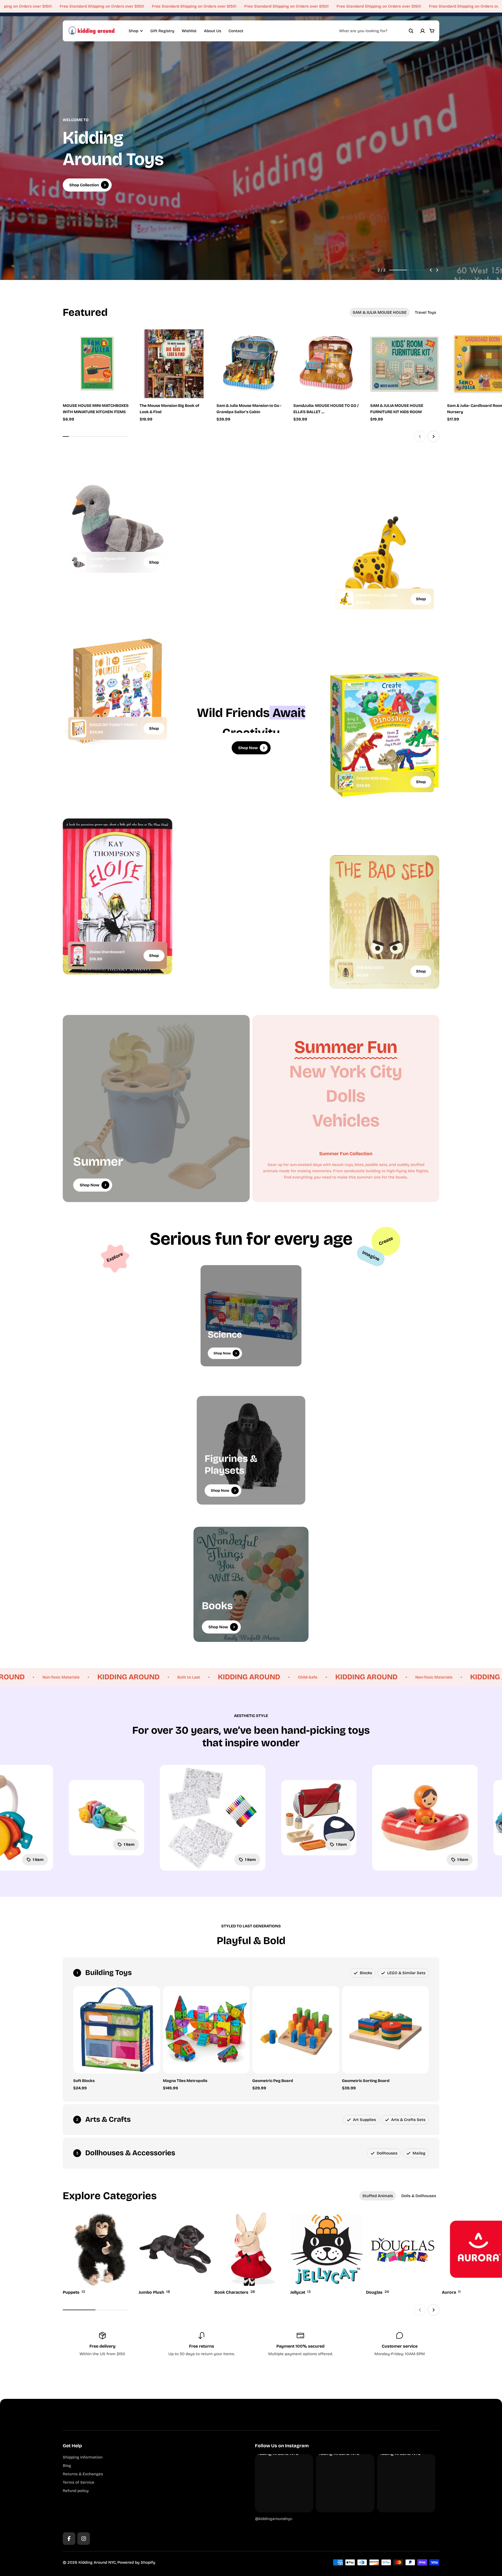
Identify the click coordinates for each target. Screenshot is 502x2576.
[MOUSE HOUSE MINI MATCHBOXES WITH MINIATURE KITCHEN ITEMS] (97, 364)
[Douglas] (403, 2254)
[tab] (380, 312)
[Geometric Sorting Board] (386, 2030)
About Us (213, 31)
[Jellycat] (327, 2254)
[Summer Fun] (346, 1047)
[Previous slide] (431, 270)
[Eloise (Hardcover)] (78, 955)
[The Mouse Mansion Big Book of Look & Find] (174, 364)
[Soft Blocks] (117, 2030)
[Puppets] (99, 2254)
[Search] (411, 31)
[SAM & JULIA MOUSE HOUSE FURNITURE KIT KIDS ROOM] (405, 364)
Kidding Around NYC (97, 2562)
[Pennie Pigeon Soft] (78, 562)
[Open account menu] (423, 31)
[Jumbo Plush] (175, 2254)
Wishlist (189, 31)
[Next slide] (437, 270)
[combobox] (376, 31)
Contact (236, 31)
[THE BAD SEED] (345, 971)
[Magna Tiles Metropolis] (206, 2030)
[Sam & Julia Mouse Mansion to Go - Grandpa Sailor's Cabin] (251, 364)
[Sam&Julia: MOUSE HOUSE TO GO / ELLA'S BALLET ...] (328, 364)
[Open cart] (432, 31)
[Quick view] (120, 341)
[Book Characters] (251, 2254)
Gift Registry (162, 31)
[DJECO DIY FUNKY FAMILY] (78, 728)
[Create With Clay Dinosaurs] (345, 782)
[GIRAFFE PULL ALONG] (345, 599)
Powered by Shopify (136, 2562)
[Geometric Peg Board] (296, 2030)
